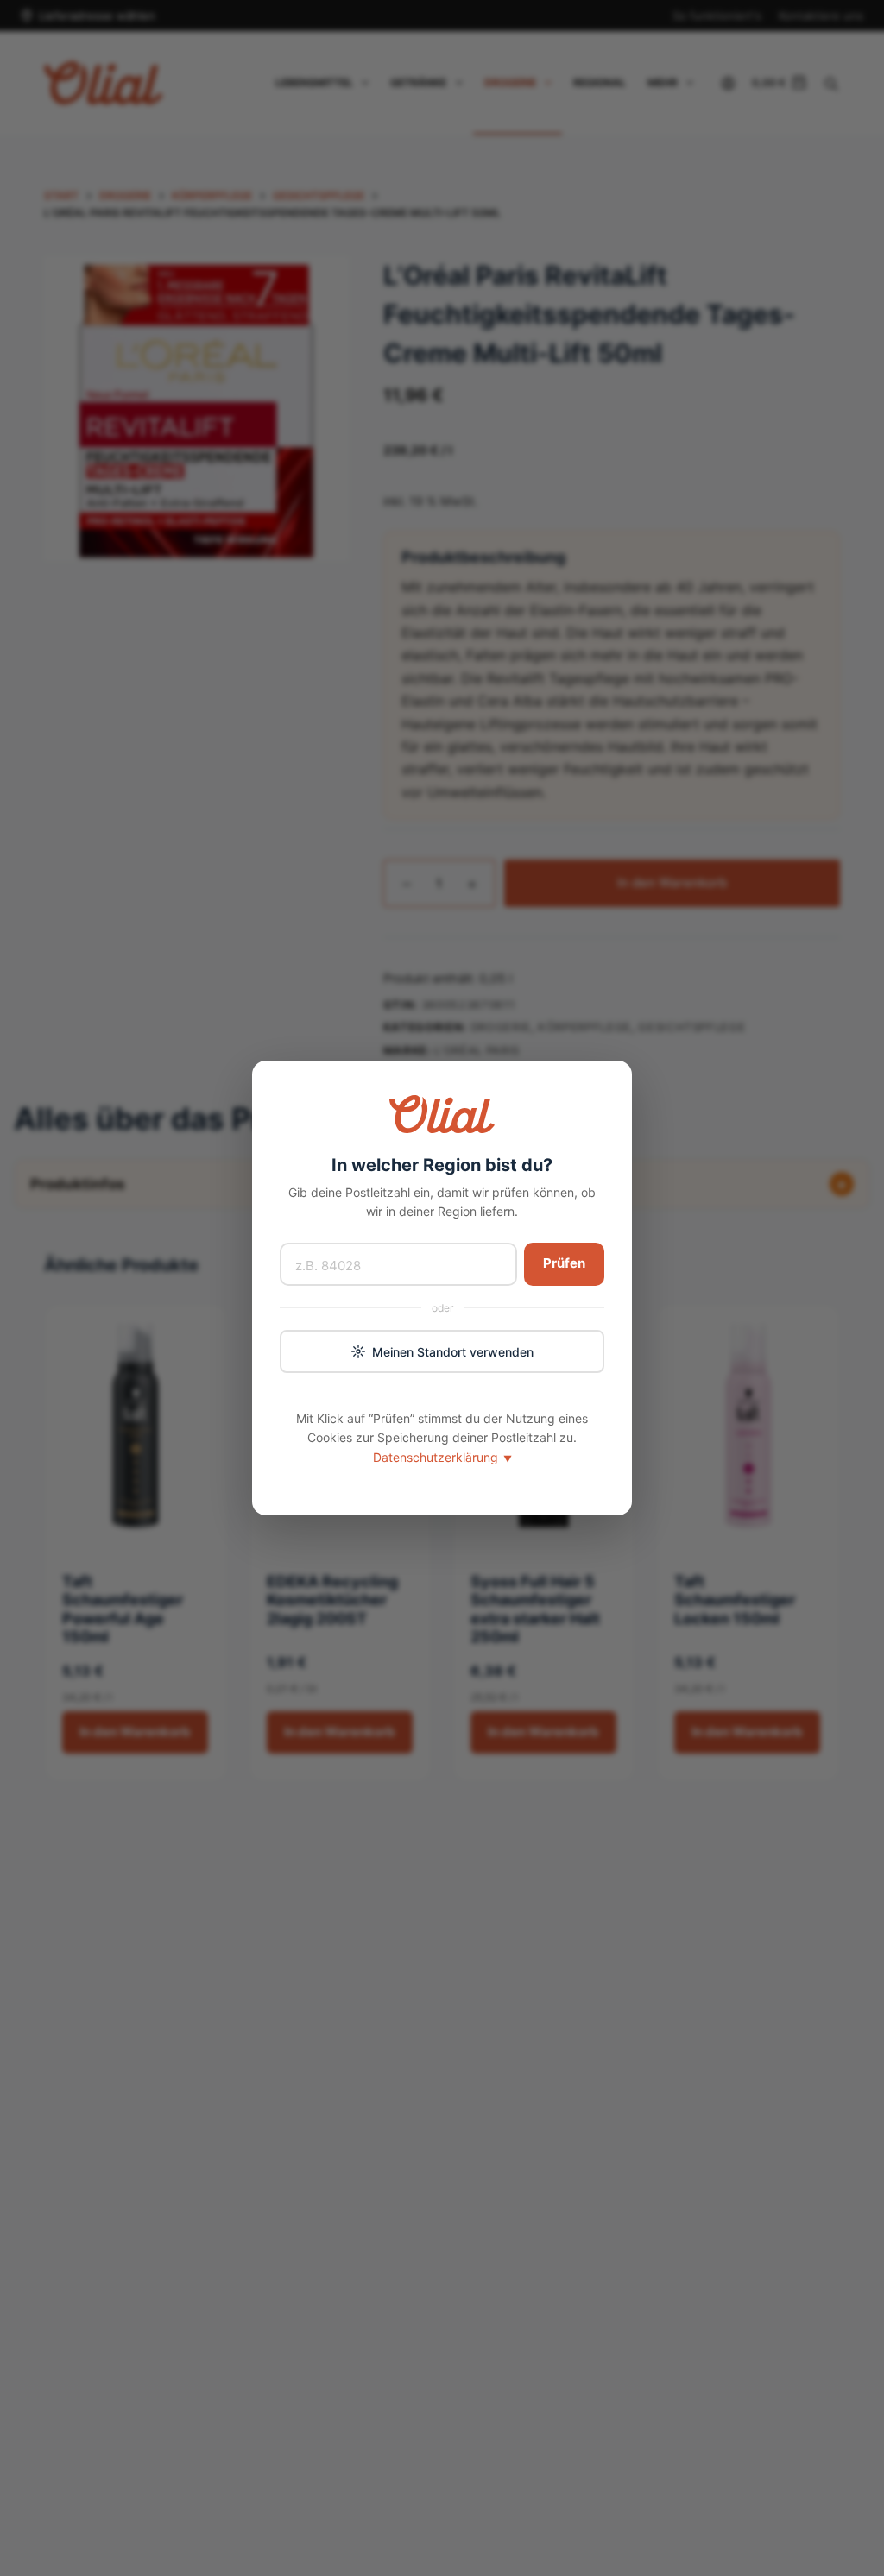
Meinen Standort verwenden (453, 1352)
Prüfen (564, 1263)
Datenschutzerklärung (442, 1457)
